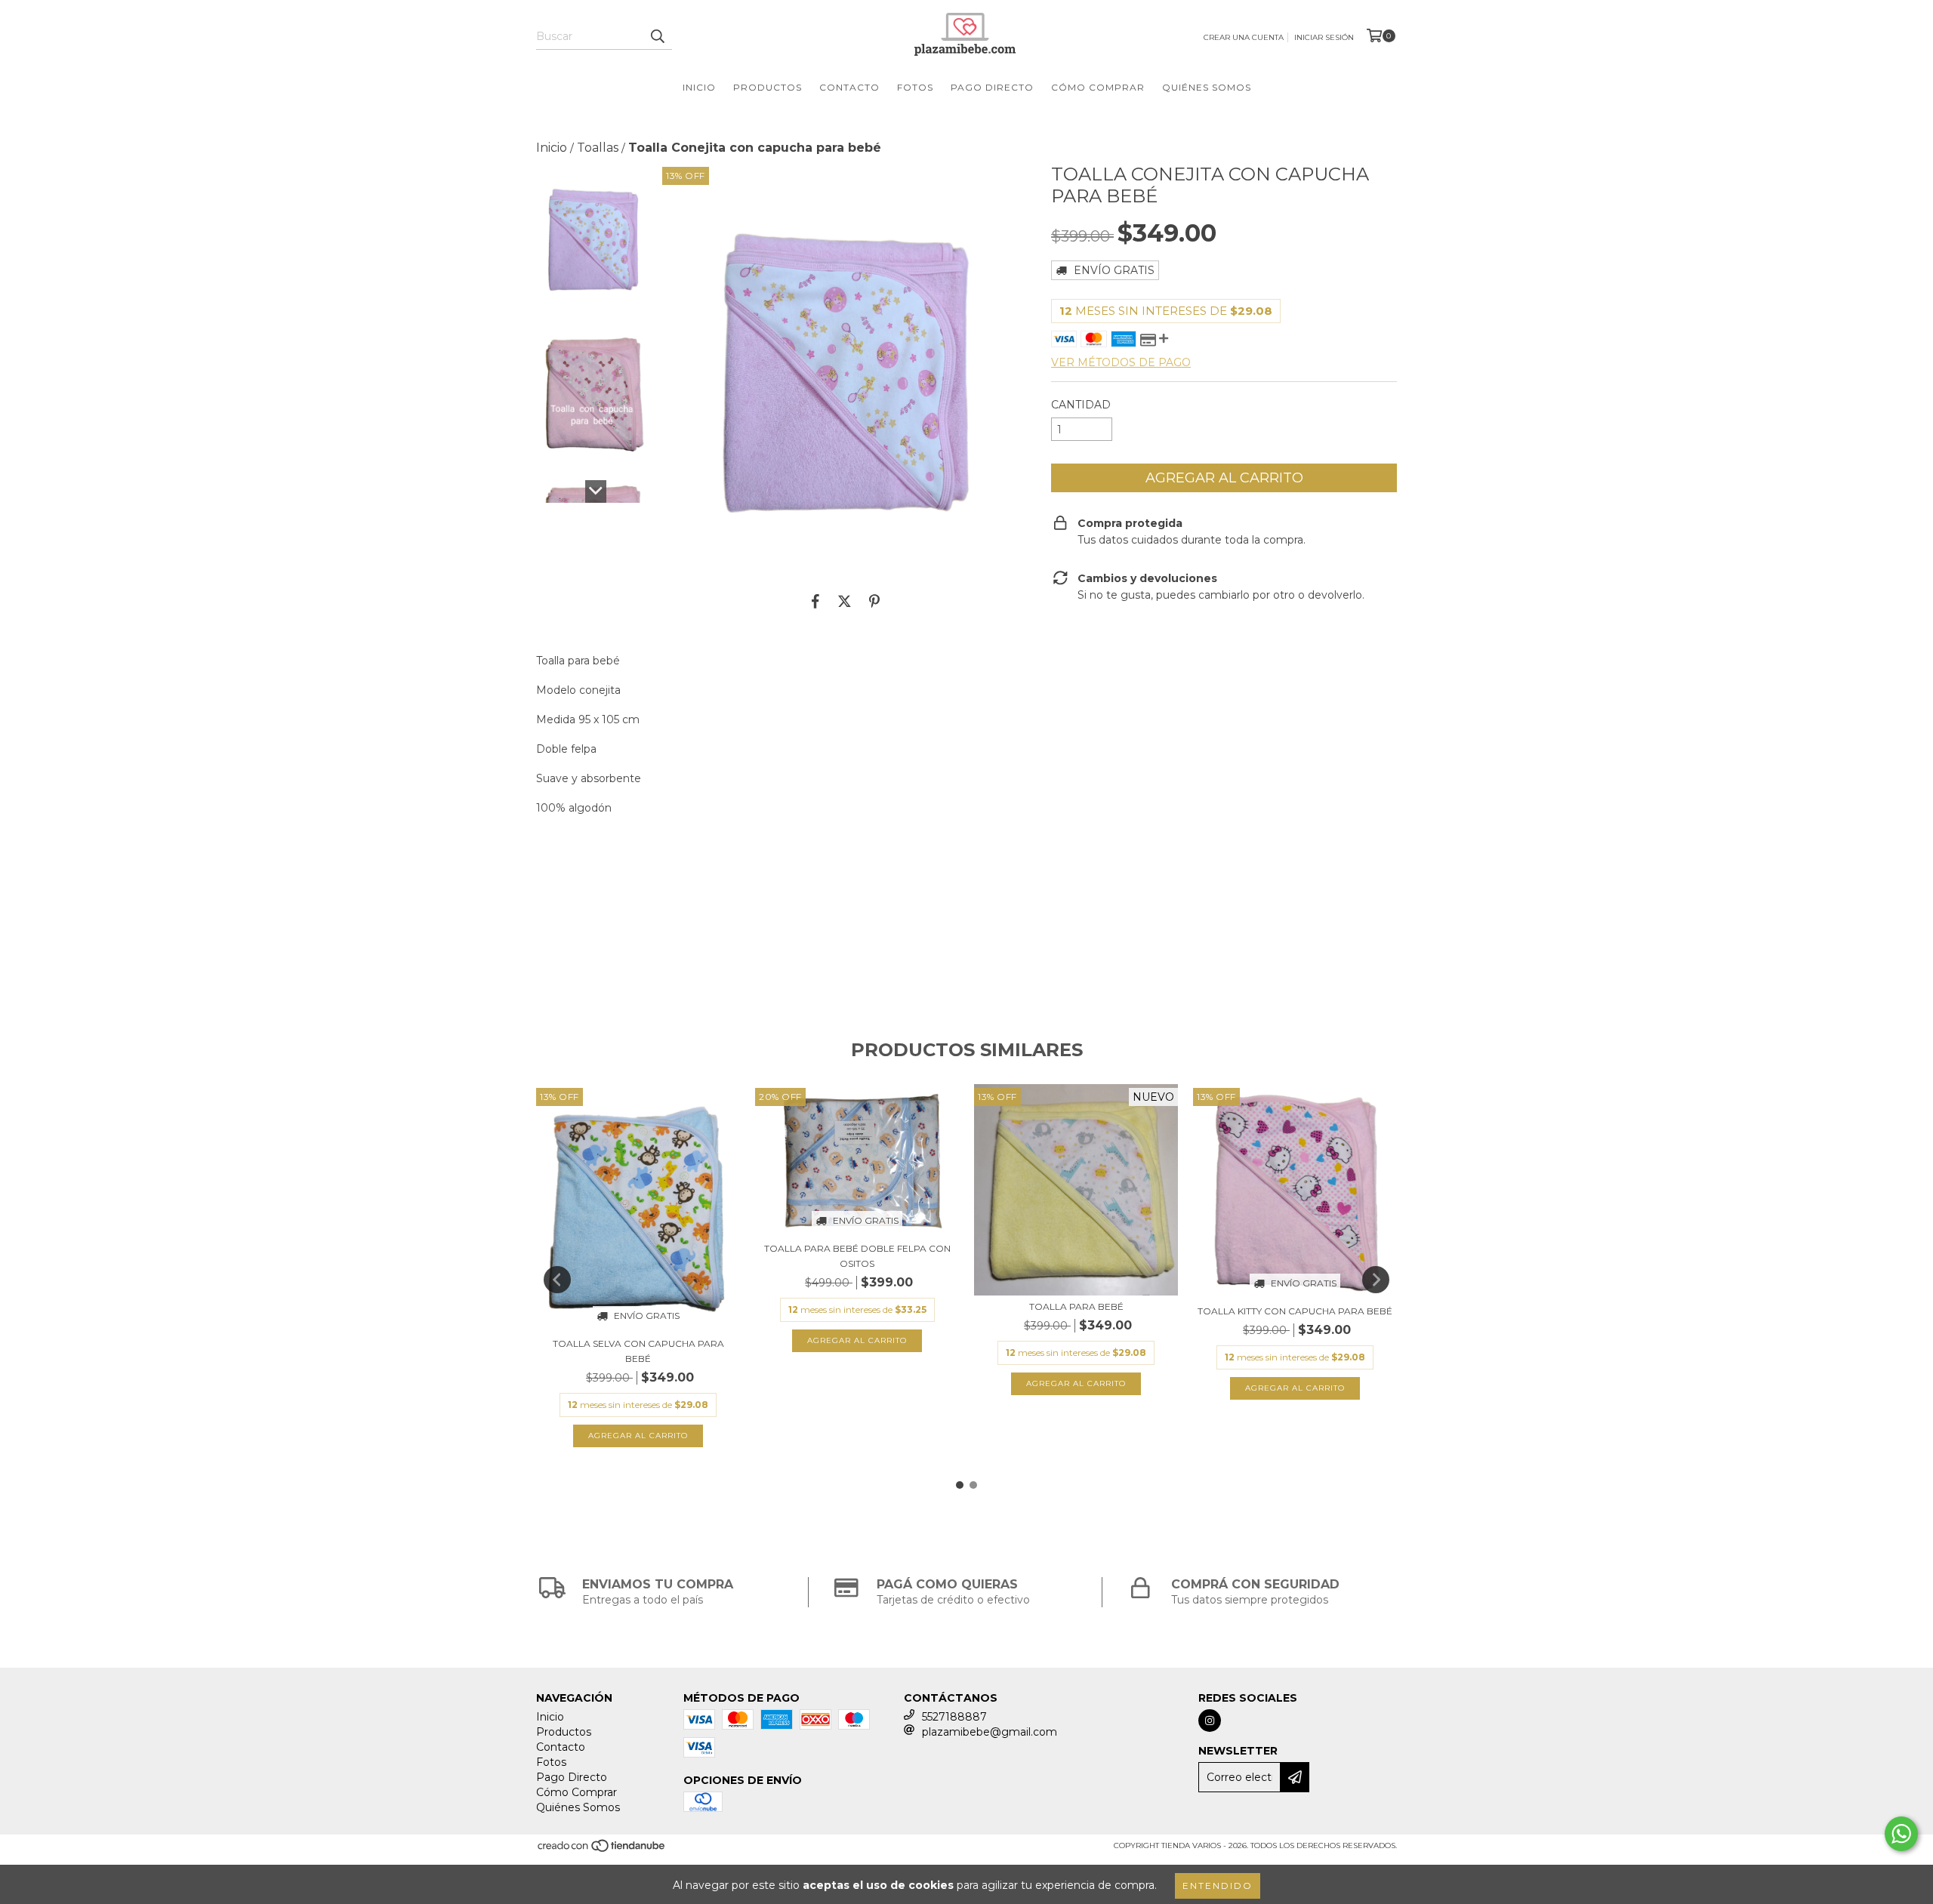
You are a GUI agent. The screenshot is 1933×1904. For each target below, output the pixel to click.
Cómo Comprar (1098, 87)
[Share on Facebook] (815, 601)
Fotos (915, 87)
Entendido (1218, 1886)
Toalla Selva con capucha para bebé (638, 1351)
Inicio (699, 87)
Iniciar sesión (1324, 37)
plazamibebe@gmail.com (990, 1732)
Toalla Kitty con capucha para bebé (1295, 1311)
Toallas (598, 148)
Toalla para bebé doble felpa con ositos (857, 1256)
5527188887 (954, 1717)
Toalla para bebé (1076, 1306)
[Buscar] (657, 36)
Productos (768, 87)
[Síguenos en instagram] (1210, 1721)
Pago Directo (992, 87)
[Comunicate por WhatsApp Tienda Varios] (1901, 1834)
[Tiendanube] (602, 1851)
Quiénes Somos (1207, 87)
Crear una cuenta (1244, 37)
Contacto (849, 87)
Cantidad (1081, 405)
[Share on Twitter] (845, 601)
